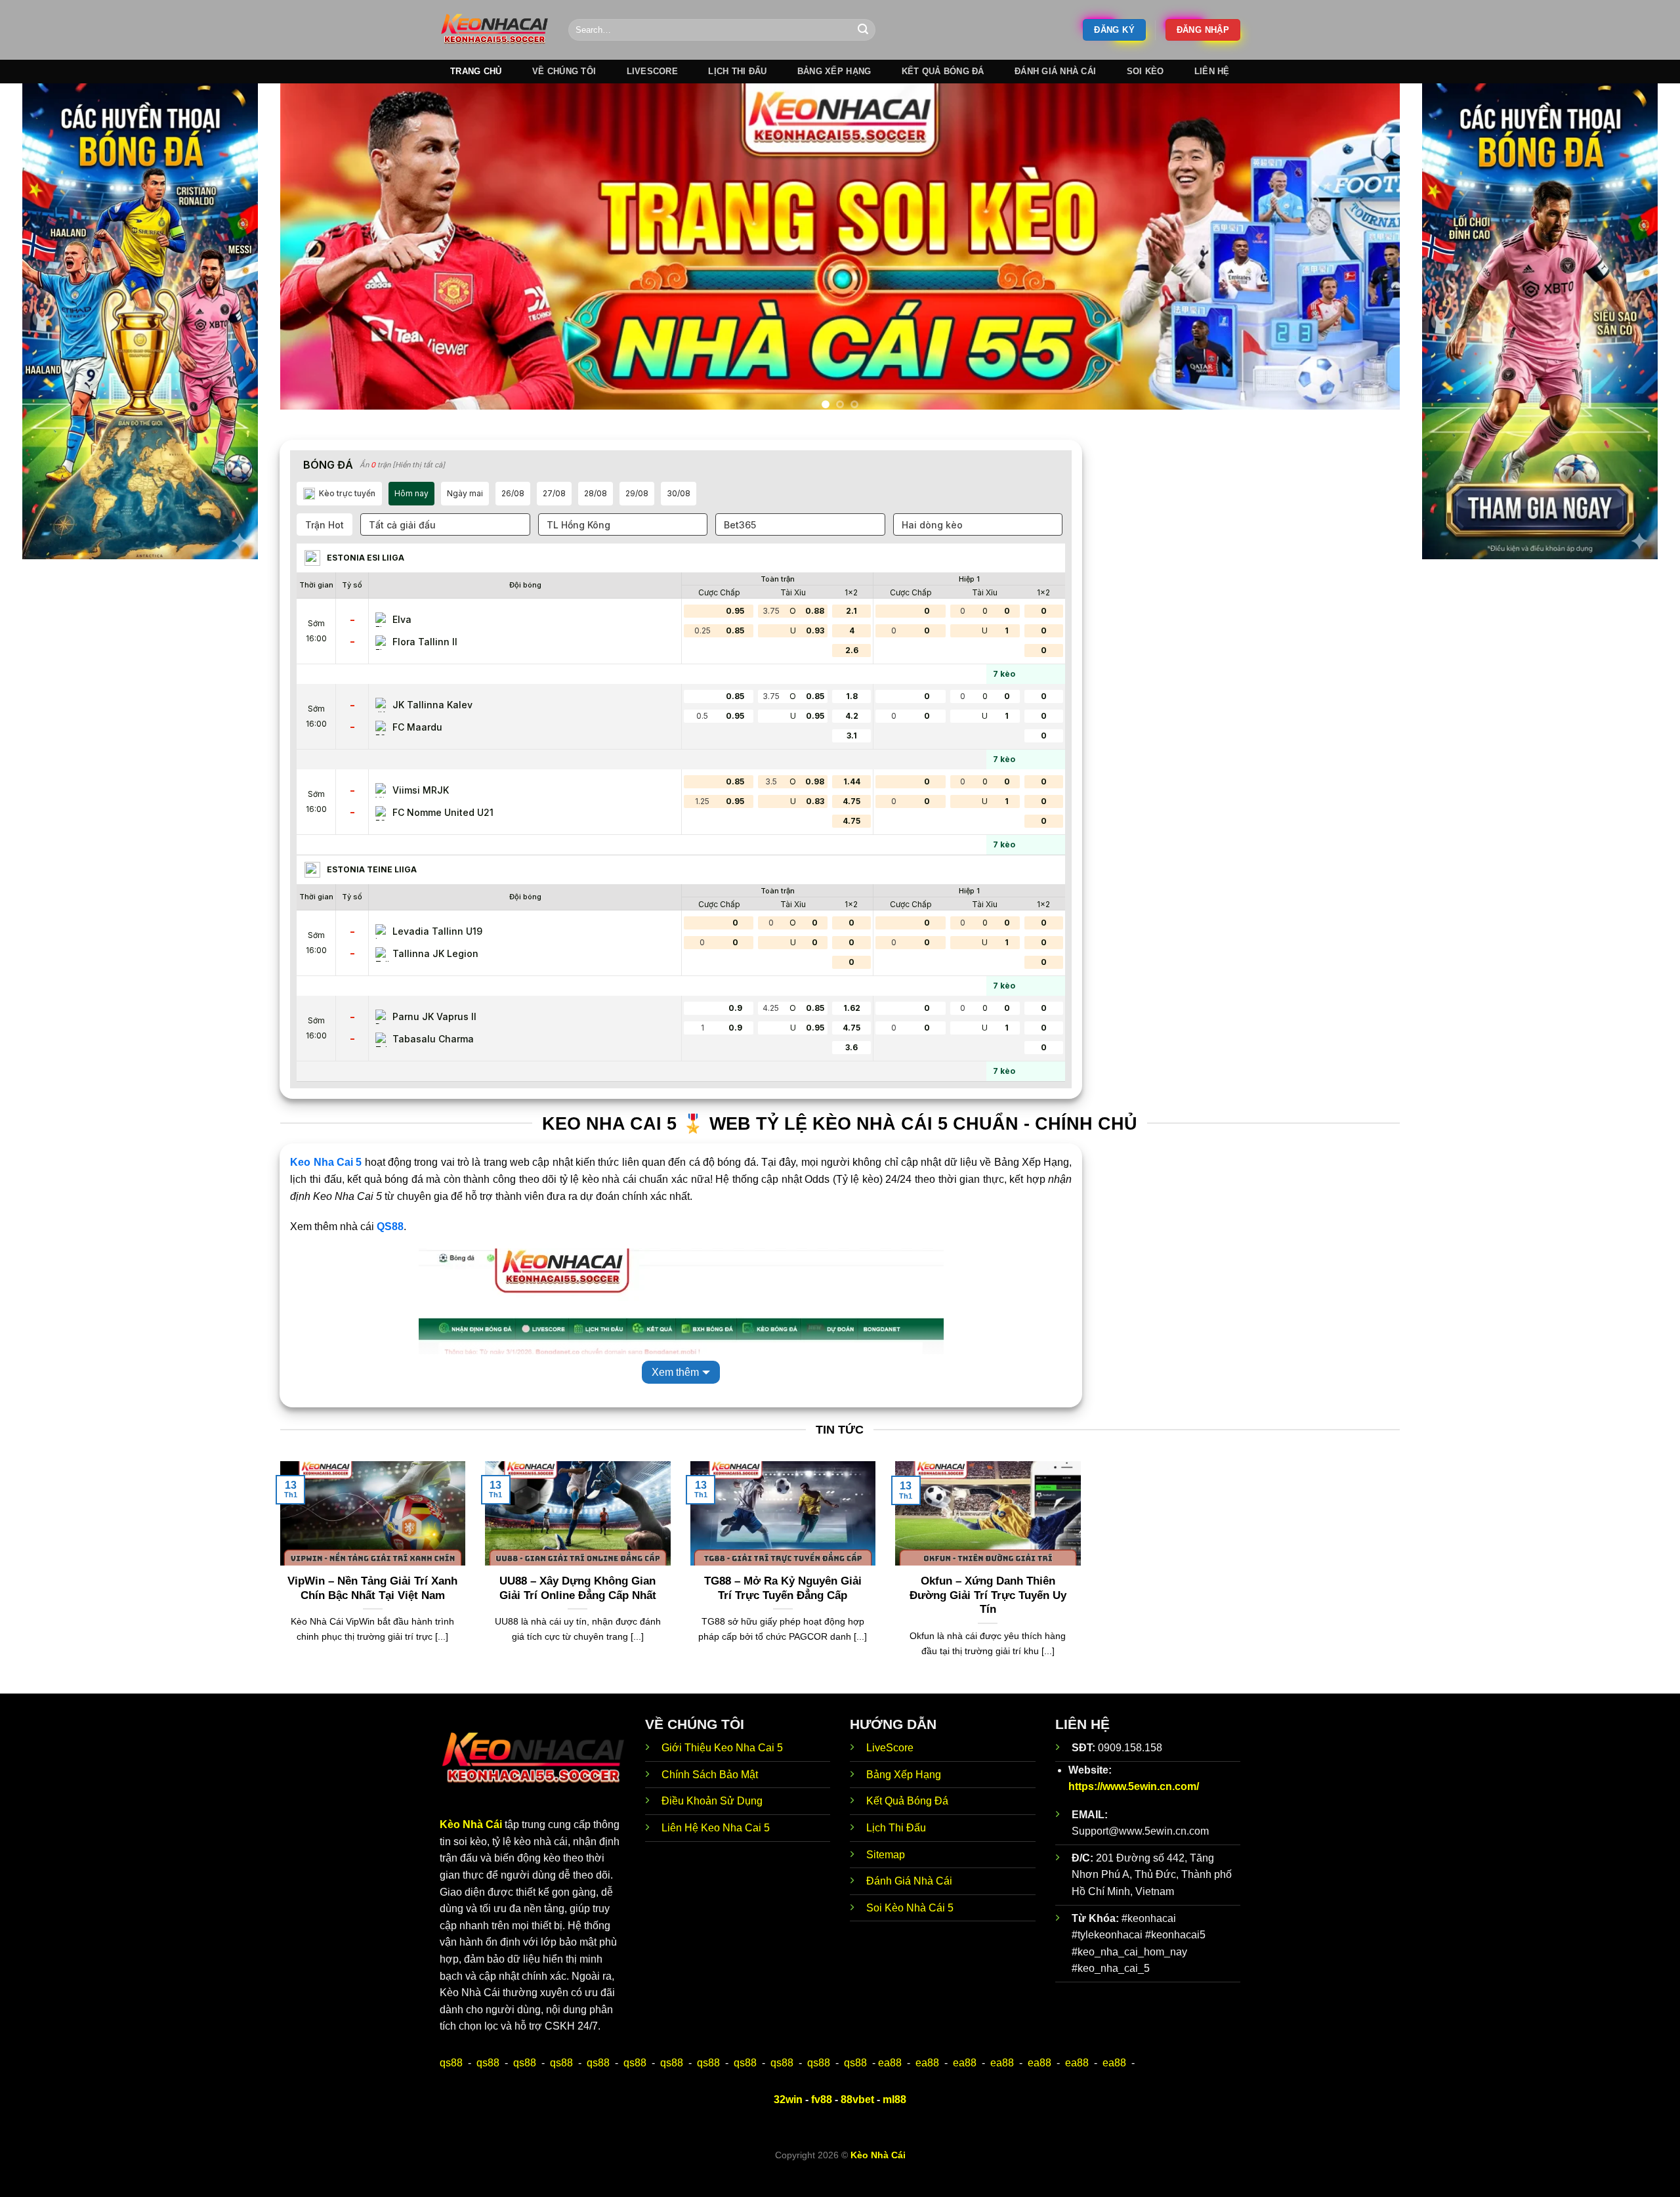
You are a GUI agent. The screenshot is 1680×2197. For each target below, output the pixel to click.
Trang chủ (476, 71)
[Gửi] (863, 30)
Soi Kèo (1145, 71)
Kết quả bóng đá (943, 71)
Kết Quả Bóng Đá (907, 1825)
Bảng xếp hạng (834, 71)
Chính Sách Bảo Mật (710, 1798)
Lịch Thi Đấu (896, 1852)
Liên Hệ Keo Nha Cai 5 (716, 1852)
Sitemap (886, 1878)
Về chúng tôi (564, 71)
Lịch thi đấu (737, 71)
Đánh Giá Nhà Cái (1055, 71)
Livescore (652, 71)
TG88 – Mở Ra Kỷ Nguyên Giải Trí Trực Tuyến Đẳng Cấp (783, 1612)
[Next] (1361, 264)
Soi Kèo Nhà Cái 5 (910, 1931)
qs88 (451, 2087)
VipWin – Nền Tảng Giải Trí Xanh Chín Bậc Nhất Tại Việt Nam (372, 1612)
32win (788, 2123)
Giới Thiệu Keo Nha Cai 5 (722, 1772)
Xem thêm (675, 1396)
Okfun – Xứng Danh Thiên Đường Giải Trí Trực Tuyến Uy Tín (988, 1619)
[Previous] (319, 264)
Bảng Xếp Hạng (904, 1798)
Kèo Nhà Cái (471, 1849)
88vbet (857, 2123)
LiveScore (890, 1772)
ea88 (890, 2087)
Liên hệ (1212, 71)
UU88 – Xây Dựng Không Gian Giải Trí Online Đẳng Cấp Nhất (578, 1612)
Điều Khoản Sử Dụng (712, 1825)
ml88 (894, 2123)
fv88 (822, 2123)
